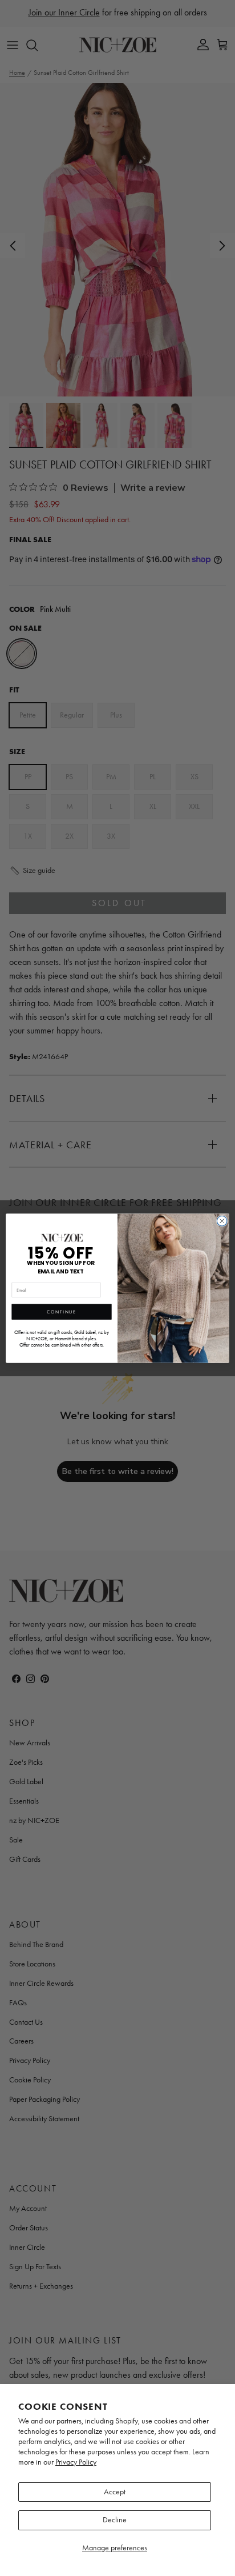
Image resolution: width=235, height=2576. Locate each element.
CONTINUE (61, 1312)
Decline (115, 2520)
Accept (115, 2492)
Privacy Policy (76, 2462)
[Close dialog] (222, 1221)
